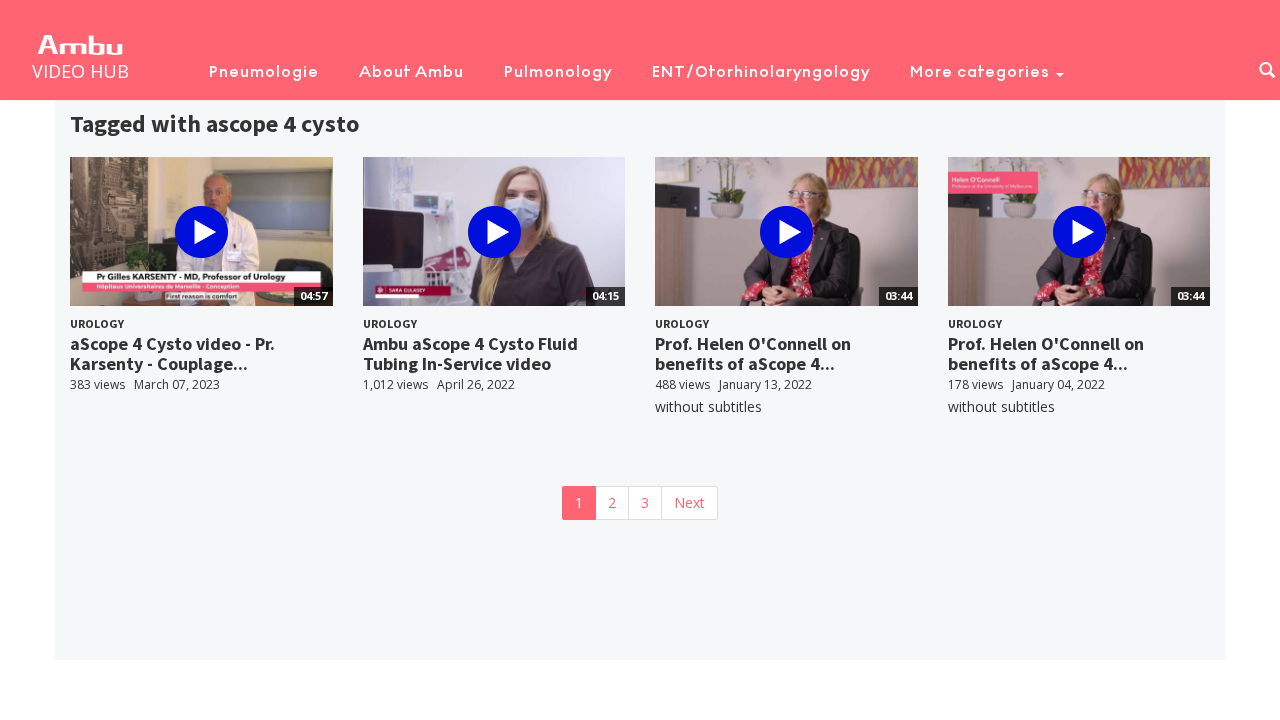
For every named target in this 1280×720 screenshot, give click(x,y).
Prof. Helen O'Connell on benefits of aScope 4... (753, 353)
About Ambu (411, 71)
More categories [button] (982, 71)
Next (689, 502)
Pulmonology (558, 71)
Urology (97, 323)
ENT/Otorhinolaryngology (761, 71)
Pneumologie (264, 71)
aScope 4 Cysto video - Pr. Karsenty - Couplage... (172, 353)
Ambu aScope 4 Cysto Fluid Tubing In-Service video (470, 353)
